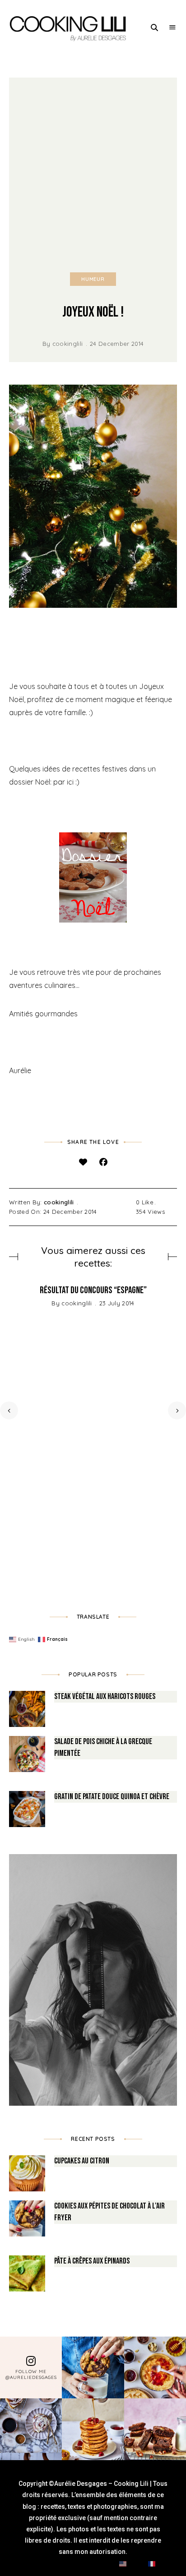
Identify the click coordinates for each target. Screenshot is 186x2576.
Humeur (93, 279)
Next (177, 1410)
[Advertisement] (93, 175)
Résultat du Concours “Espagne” (93, 1290)
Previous (9, 1410)
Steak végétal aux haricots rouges (105, 1697)
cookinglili (68, 344)
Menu (172, 28)
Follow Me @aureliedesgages (31, 2374)
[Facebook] (103, 1162)
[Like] (83, 1162)
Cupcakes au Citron (82, 2161)
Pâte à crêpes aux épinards (92, 2261)
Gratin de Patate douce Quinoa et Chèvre (112, 1797)
